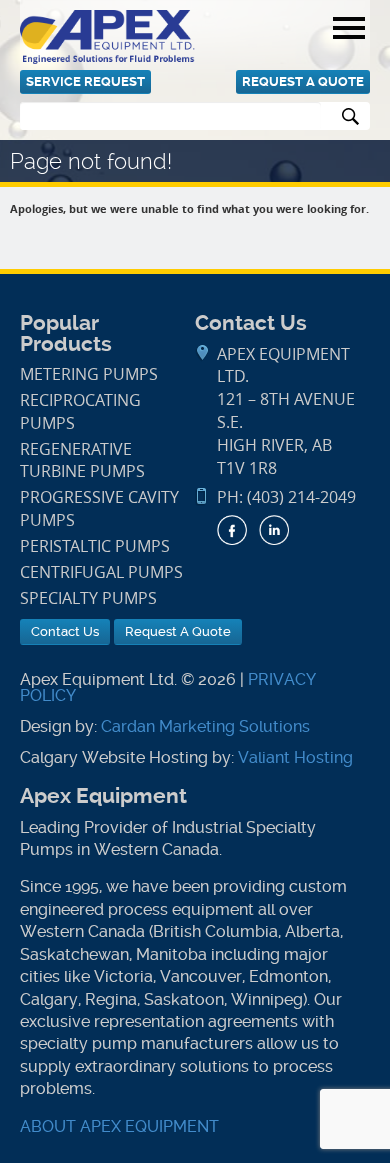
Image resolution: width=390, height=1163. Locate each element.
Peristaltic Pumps (95, 546)
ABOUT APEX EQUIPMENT (119, 1126)
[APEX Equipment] (107, 35)
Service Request (85, 81)
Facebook (232, 530)
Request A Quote (303, 81)
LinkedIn (274, 530)
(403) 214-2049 (301, 497)
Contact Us (65, 631)
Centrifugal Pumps (101, 572)
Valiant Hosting (295, 757)
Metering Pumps (89, 374)
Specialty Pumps (88, 598)
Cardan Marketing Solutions (205, 726)
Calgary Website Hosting (114, 757)
